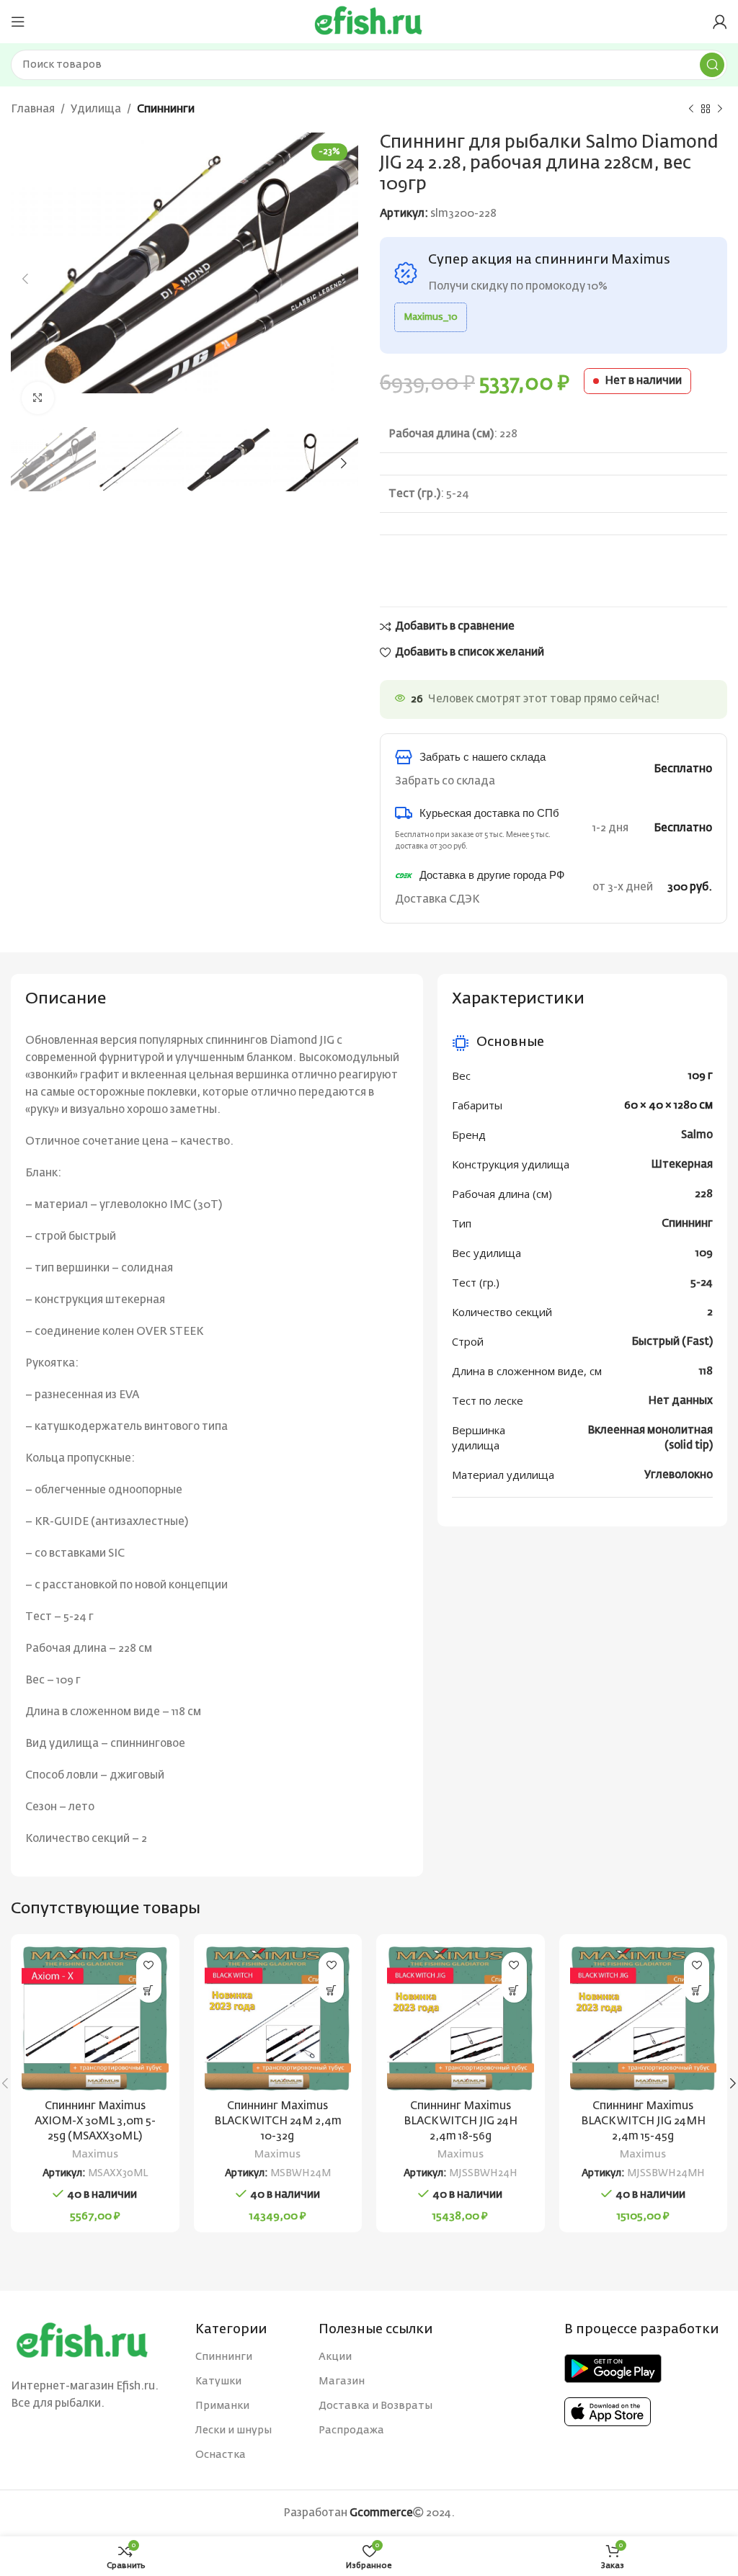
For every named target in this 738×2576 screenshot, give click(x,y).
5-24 (702, 1283)
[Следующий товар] (720, 109)
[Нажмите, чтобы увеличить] (38, 398)
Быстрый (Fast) (672, 1342)
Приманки (222, 2406)
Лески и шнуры (234, 2430)
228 (704, 1194)
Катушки (218, 2382)
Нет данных (680, 1401)
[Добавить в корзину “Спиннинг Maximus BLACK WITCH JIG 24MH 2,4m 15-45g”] (697, 1990)
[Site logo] (369, 21)
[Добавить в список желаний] (149, 1965)
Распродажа (351, 2430)
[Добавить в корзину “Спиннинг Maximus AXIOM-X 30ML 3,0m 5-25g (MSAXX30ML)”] (149, 1990)
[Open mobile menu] (18, 22)
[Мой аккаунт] (720, 22)
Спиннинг (687, 1224)
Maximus (95, 2155)
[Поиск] (712, 65)
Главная (33, 109)
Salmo (697, 1135)
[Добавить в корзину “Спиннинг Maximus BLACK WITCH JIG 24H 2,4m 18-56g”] (514, 1990)
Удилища (96, 109)
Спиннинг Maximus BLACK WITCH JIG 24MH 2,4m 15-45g (643, 2121)
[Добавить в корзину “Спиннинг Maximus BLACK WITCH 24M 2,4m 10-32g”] (331, 1990)
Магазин (342, 2382)
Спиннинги (166, 109)
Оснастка (221, 2455)
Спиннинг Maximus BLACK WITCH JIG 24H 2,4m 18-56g (461, 2121)
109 (704, 1253)
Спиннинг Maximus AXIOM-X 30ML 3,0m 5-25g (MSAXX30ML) (95, 2121)
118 (706, 1371)
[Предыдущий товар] (691, 109)
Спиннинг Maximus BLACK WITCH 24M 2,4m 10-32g (278, 2121)
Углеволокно (679, 1475)
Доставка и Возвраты (375, 2406)
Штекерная (682, 1164)
